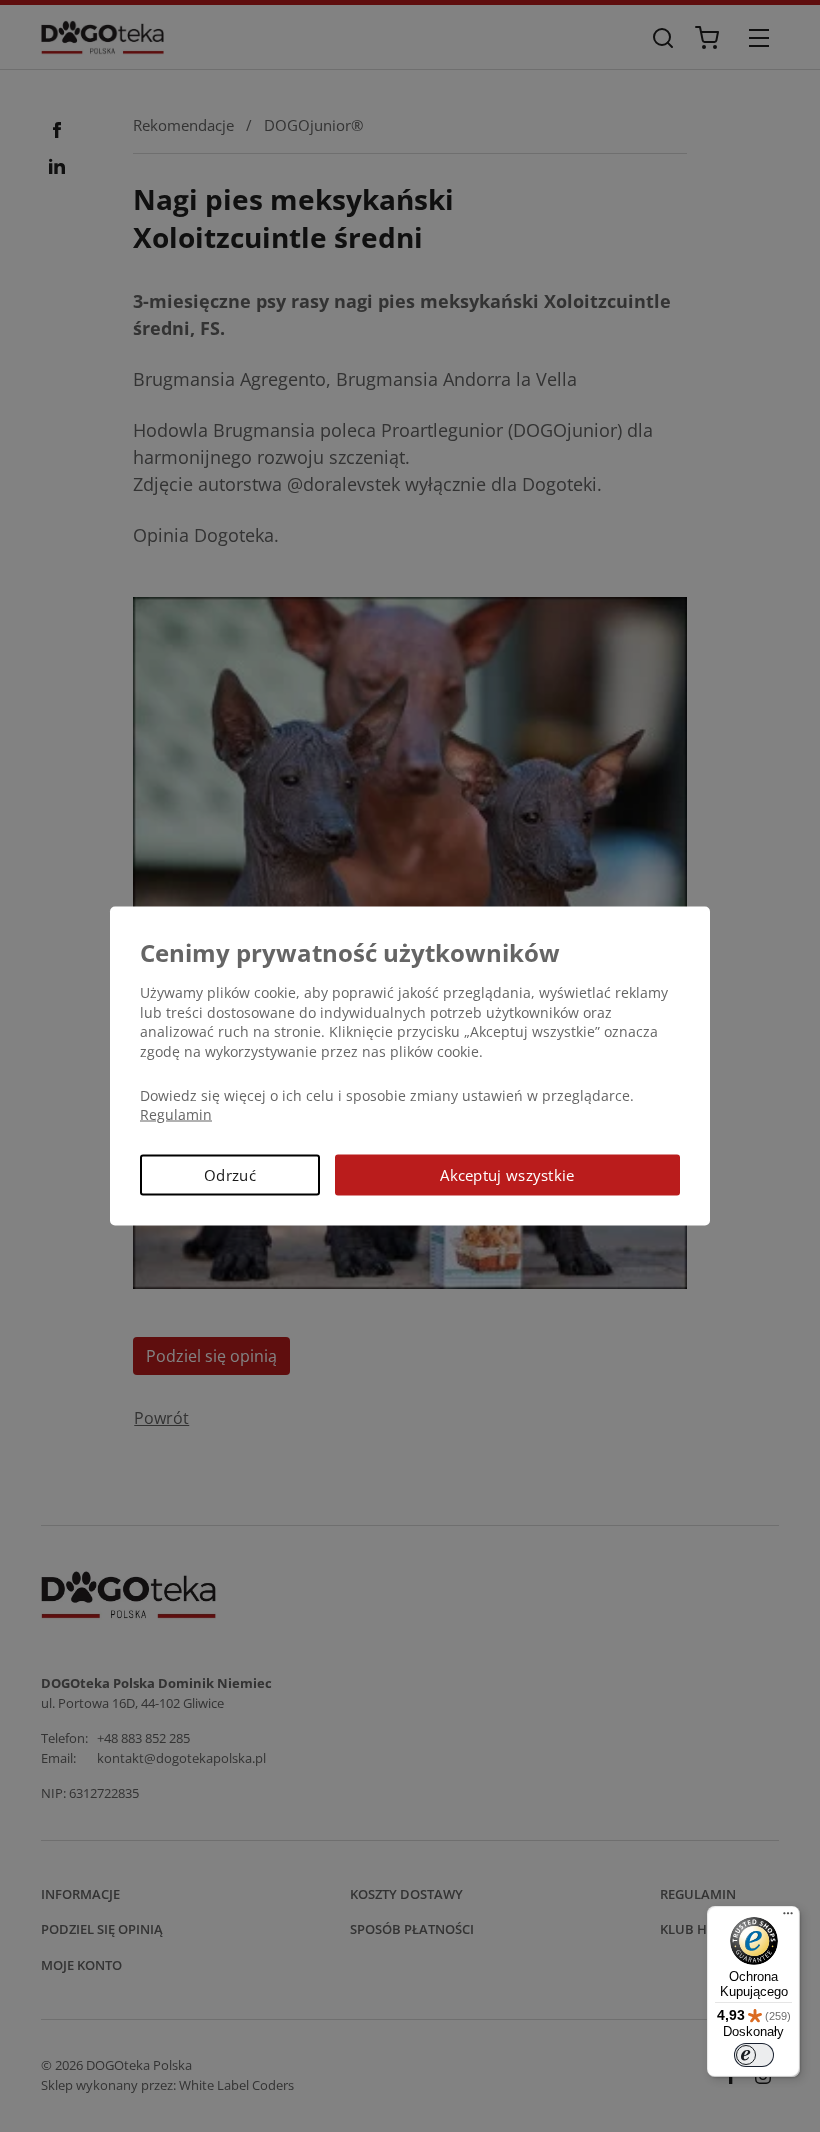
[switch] (754, 2055)
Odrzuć (230, 1174)
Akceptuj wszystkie (507, 1174)
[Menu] (788, 1918)
